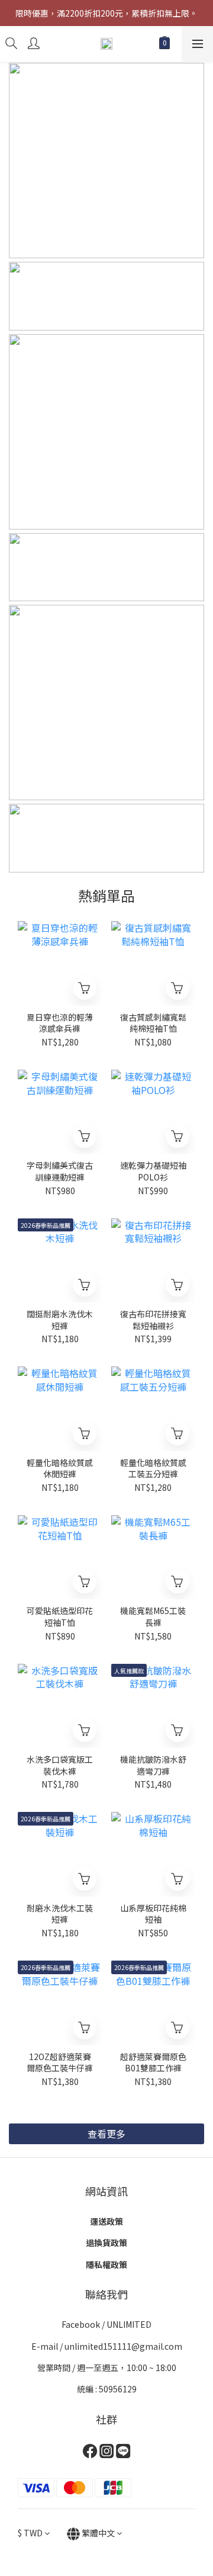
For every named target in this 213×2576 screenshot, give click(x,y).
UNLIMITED (129, 2324)
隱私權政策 (106, 2264)
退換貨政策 (106, 2243)
